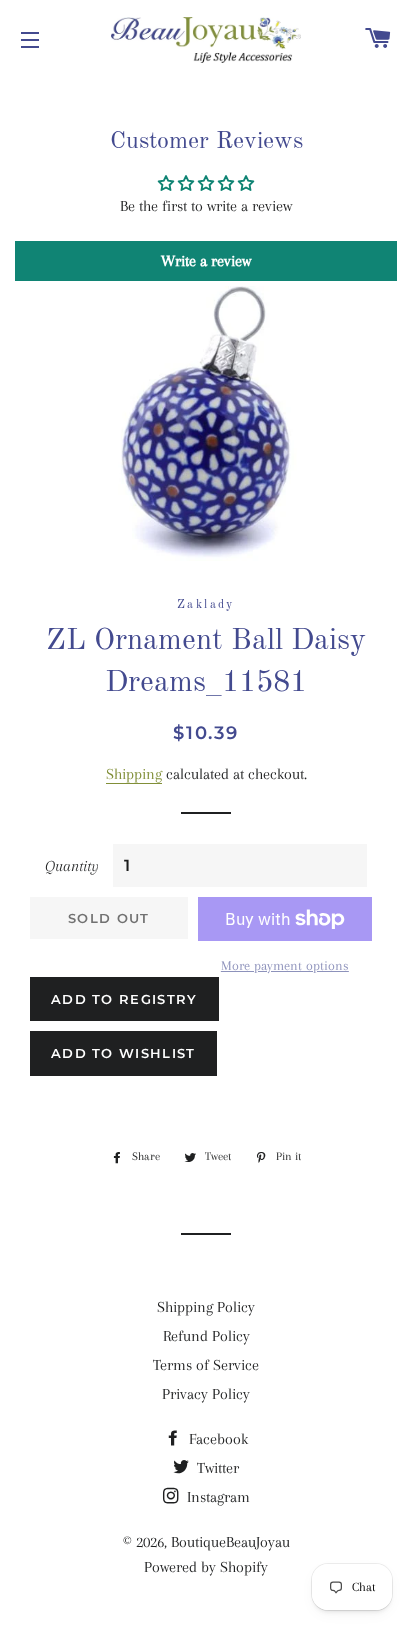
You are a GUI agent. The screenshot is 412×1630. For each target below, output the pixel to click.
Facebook (216, 1439)
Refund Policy (206, 1336)
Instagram (216, 1497)
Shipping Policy (206, 1307)
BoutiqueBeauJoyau (230, 1542)
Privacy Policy (206, 1394)
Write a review (206, 261)
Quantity (72, 866)
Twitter (216, 1468)
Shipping (134, 774)
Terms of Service (206, 1365)
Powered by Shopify (206, 1567)
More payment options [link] (285, 965)
